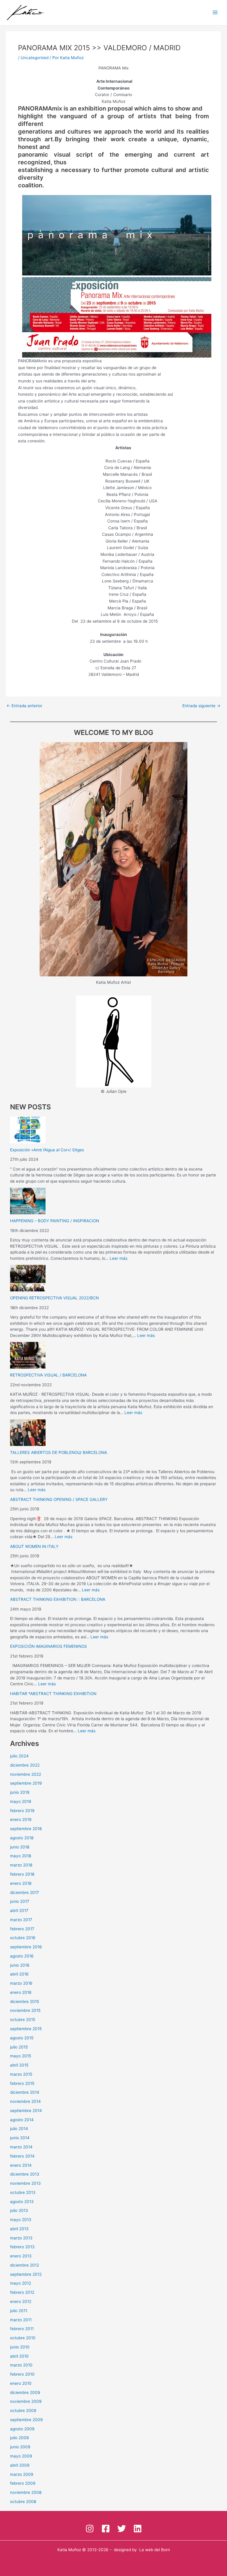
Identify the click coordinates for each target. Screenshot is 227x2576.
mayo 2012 (21, 2283)
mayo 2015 (21, 2056)
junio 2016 (20, 1965)
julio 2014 (19, 2129)
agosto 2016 (22, 1956)
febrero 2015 (22, 2083)
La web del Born (155, 2550)
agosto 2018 (22, 1838)
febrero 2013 (22, 2247)
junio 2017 (20, 1901)
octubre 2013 (23, 2192)
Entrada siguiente (201, 706)
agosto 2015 (22, 2038)
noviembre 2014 (25, 2101)
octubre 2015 (23, 2020)
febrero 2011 (22, 2329)
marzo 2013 (21, 2238)
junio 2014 (20, 2138)
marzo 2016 (21, 1983)
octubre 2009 (23, 2411)
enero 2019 (21, 1819)
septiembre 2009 (26, 2420)
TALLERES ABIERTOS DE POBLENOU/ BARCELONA (59, 1452)
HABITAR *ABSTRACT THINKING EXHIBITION (53, 1694)
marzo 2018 (21, 1865)
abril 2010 (19, 2356)
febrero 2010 (22, 2374)
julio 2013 (19, 2210)
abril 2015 (19, 2065)
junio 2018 (20, 1847)
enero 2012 (21, 2301)
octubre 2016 (23, 1938)
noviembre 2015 (25, 2010)
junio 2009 (20, 2447)
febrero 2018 (22, 1874)
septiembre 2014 (26, 2111)
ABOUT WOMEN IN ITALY (34, 1546)
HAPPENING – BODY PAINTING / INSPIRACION (55, 1221)
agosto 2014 (22, 2120)
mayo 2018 (21, 1856)
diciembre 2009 (25, 2392)
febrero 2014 (22, 2156)
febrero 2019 (22, 1811)
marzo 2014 (21, 2147)
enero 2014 (21, 2165)
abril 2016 (19, 1974)
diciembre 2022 (25, 1765)
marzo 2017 (21, 1920)
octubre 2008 (23, 2502)
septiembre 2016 (26, 1947)
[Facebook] (106, 2529)
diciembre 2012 (25, 2265)
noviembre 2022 (26, 1774)
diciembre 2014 (25, 2092)
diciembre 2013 (25, 2174)
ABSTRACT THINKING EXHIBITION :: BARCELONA (58, 1599)
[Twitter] (122, 2529)
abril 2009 (20, 2465)
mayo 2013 (21, 2220)
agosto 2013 (22, 2202)
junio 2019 (20, 1792)
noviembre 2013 (25, 2183)
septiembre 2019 (26, 1783)
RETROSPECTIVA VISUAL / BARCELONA (48, 1375)
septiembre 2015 (26, 2029)
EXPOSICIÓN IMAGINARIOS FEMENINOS (48, 1646)
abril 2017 (19, 1911)
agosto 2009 (22, 2429)
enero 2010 (21, 2383)
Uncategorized (35, 58)
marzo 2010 (21, 2365)
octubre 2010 (23, 2338)
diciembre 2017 (25, 1892)
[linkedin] (138, 2529)
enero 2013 (21, 2256)
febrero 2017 (22, 1929)
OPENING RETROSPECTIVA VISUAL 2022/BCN (54, 1298)
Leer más (119, 1258)
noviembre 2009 (26, 2401)
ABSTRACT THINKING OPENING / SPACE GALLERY (59, 1499)
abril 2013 (19, 2229)
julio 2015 (19, 2047)
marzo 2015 (21, 2074)
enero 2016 (21, 1992)
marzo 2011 (21, 2320)
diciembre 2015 (25, 2002)
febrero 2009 (23, 2483)
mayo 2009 (21, 2456)
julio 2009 (20, 2438)
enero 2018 (21, 1883)
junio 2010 (20, 2347)
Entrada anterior (24, 706)
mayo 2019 (21, 1801)
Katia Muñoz (69, 2550)
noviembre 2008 (26, 2492)
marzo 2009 (22, 2474)
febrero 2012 (22, 2292)
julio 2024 (19, 1756)
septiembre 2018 (26, 1829)
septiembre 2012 (26, 2274)
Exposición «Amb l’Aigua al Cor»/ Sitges (47, 1150)
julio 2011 (19, 2311)
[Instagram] (90, 2529)
